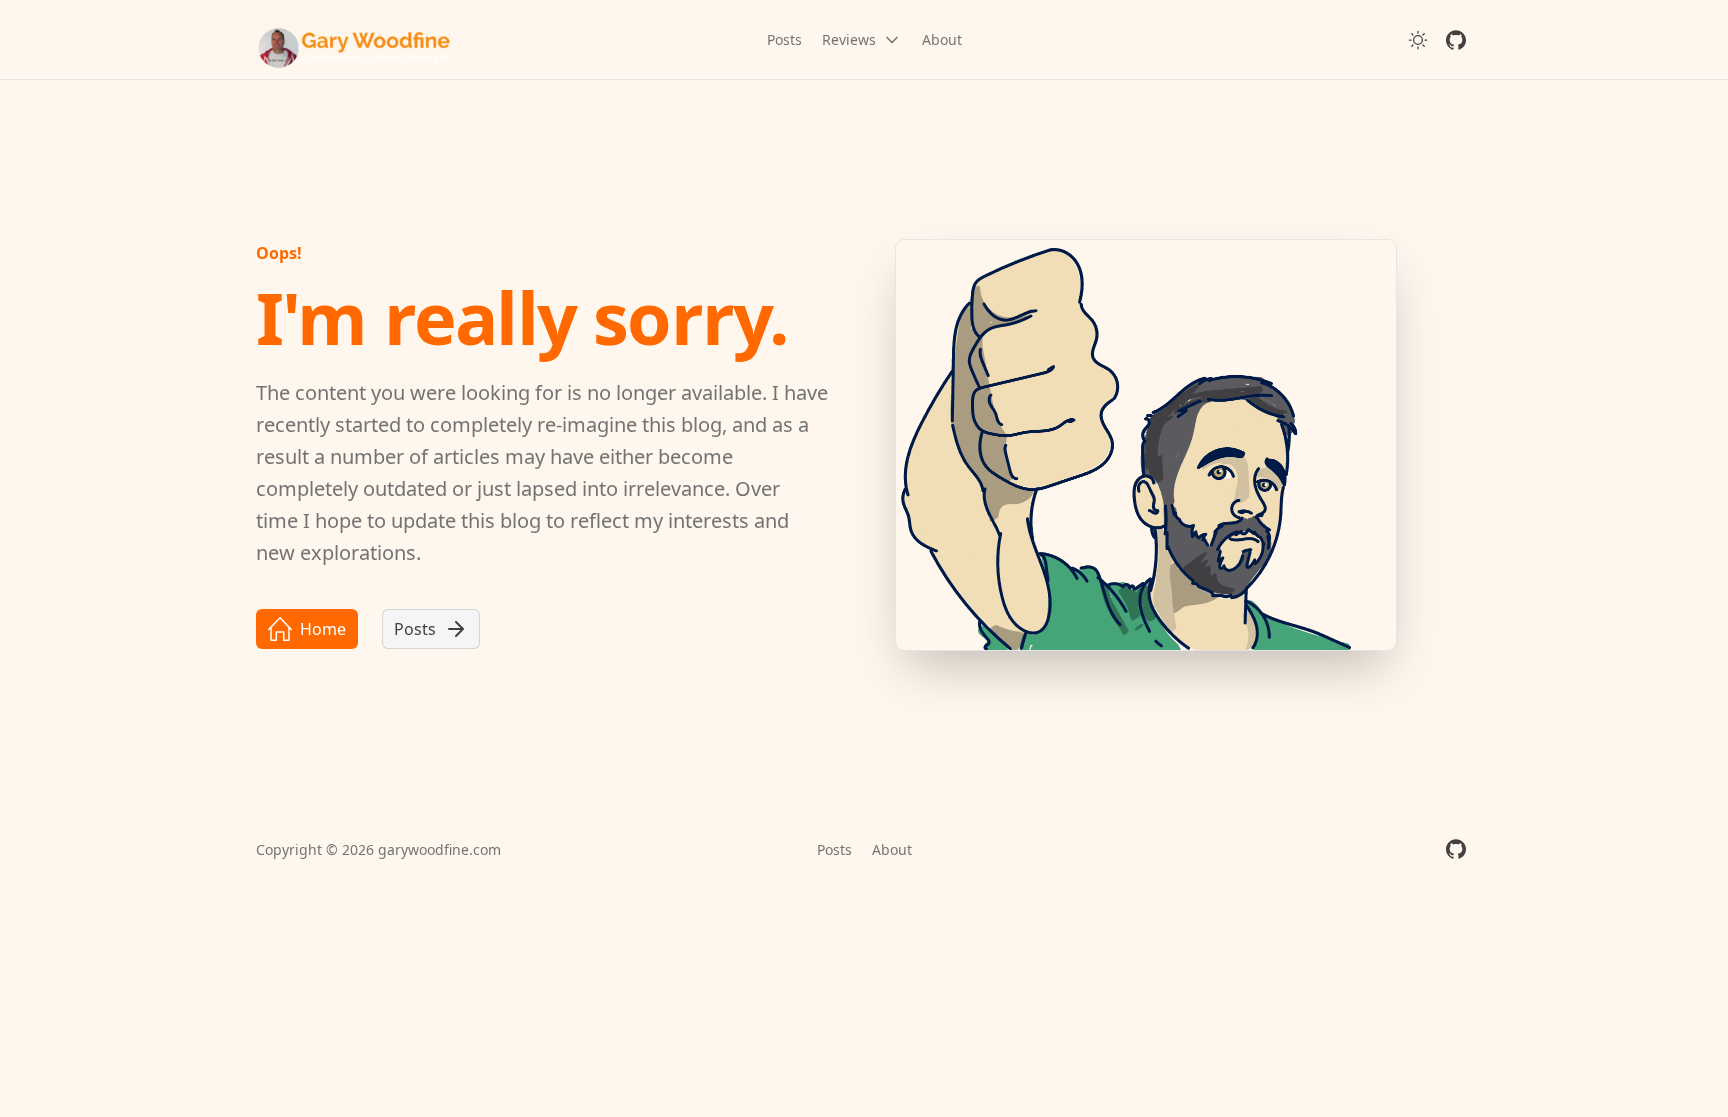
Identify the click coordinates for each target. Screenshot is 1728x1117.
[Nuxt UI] (356, 40)
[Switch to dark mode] (1418, 40)
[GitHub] (1456, 40)
